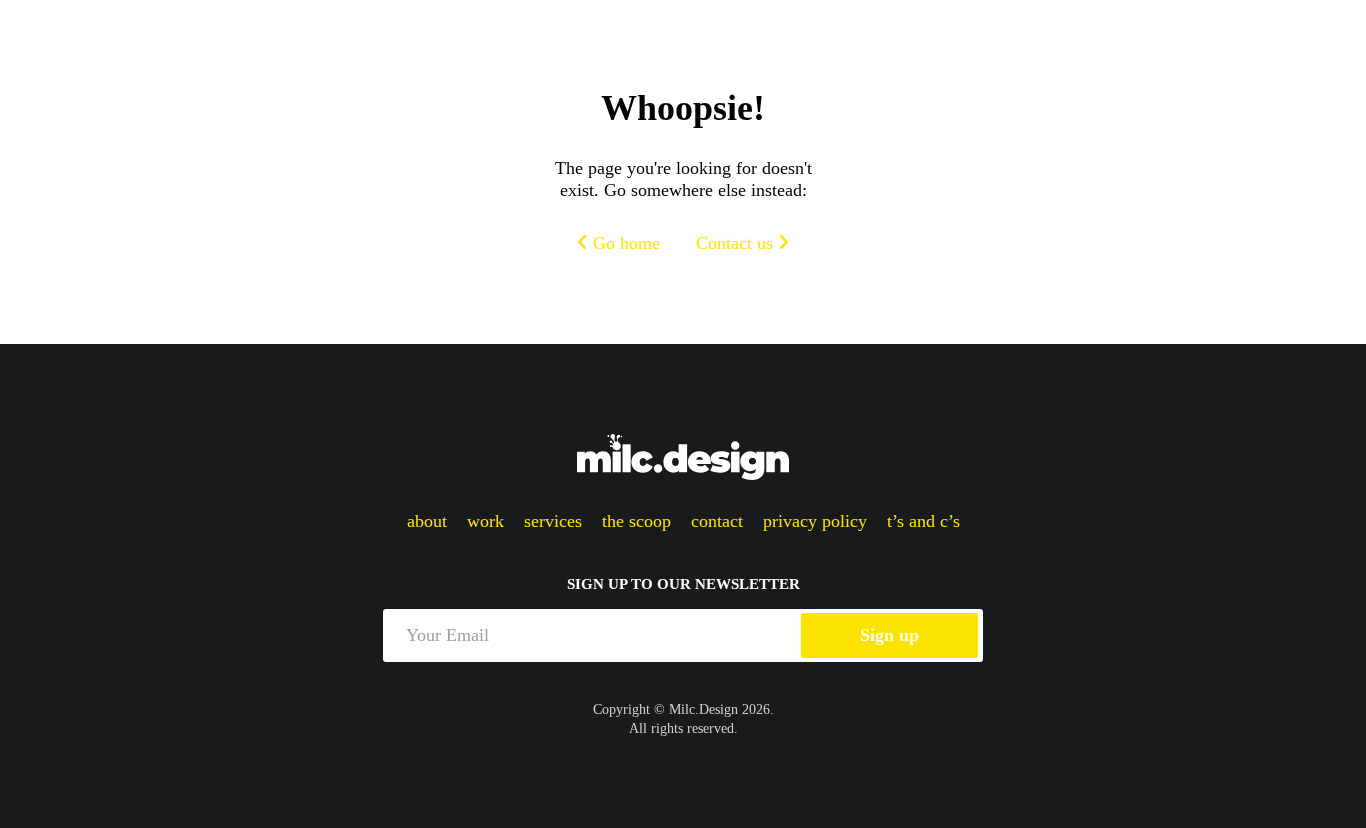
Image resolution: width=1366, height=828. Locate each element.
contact (717, 521)
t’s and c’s (923, 521)
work (485, 521)
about (427, 521)
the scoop (636, 521)
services (553, 521)
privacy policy (815, 521)
